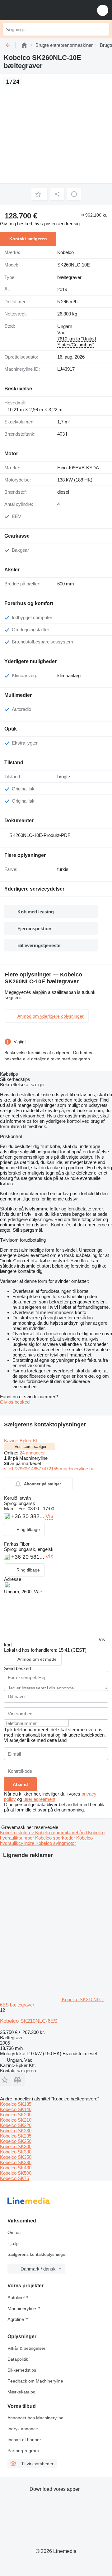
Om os (14, 2232)
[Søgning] (103, 29)
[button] (103, 10)
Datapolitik (18, 2359)
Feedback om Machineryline (35, 2381)
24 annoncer (32, 1453)
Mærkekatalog (21, 2392)
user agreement (39, 1799)
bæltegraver (69, 277)
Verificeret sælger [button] (30, 1447)
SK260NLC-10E (74, 265)
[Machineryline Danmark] (43, 10)
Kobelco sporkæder (56, 1838)
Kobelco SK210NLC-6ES (29, 2021)
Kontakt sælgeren (28, 239)
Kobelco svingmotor (56, 1843)
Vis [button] (49, 1516)
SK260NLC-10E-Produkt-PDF (40, 835)
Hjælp (13, 2243)
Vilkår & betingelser (26, 2348)
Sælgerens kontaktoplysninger (37, 2254)
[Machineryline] (24, 45)
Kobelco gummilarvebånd (62, 1833)
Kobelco (65, 252)
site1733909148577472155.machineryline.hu (49, 1469)
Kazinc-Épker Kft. (22, 1441)
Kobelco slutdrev (18, 1833)
